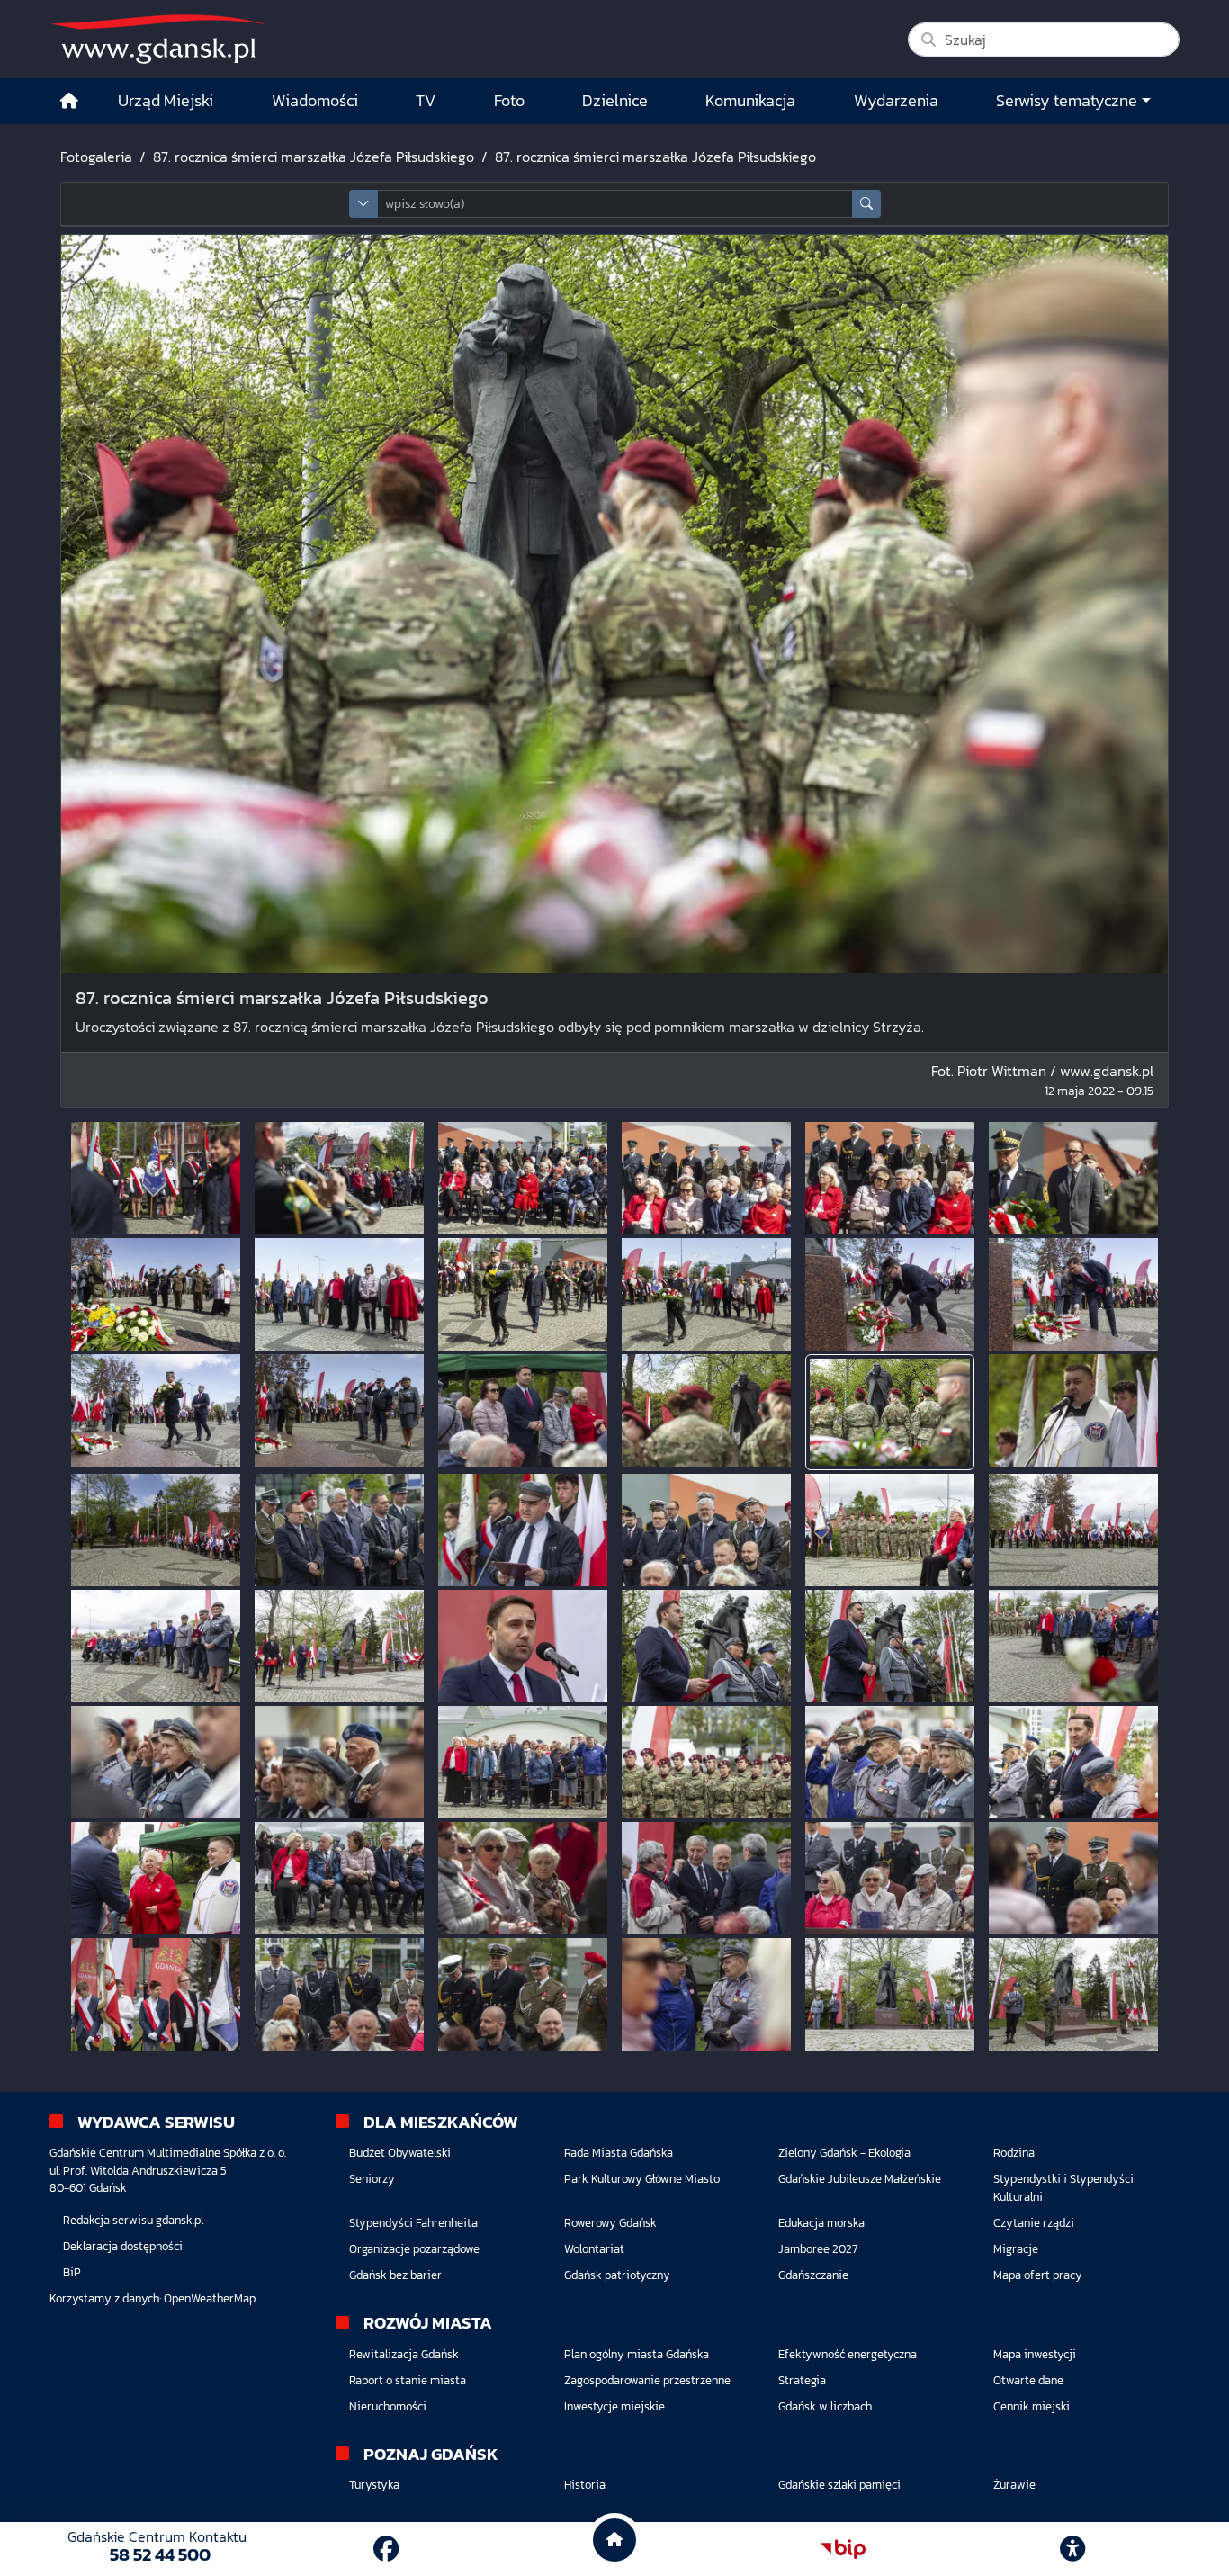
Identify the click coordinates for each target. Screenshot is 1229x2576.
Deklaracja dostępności (123, 2246)
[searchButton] (866, 204)
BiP (72, 2272)
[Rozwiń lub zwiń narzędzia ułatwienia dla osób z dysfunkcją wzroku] (1072, 2549)
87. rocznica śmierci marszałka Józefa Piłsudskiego (314, 157)
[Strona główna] (69, 101)
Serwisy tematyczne (1067, 101)
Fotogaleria (96, 157)
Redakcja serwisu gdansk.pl (133, 2220)
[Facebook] (386, 2549)
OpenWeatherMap (210, 2298)
